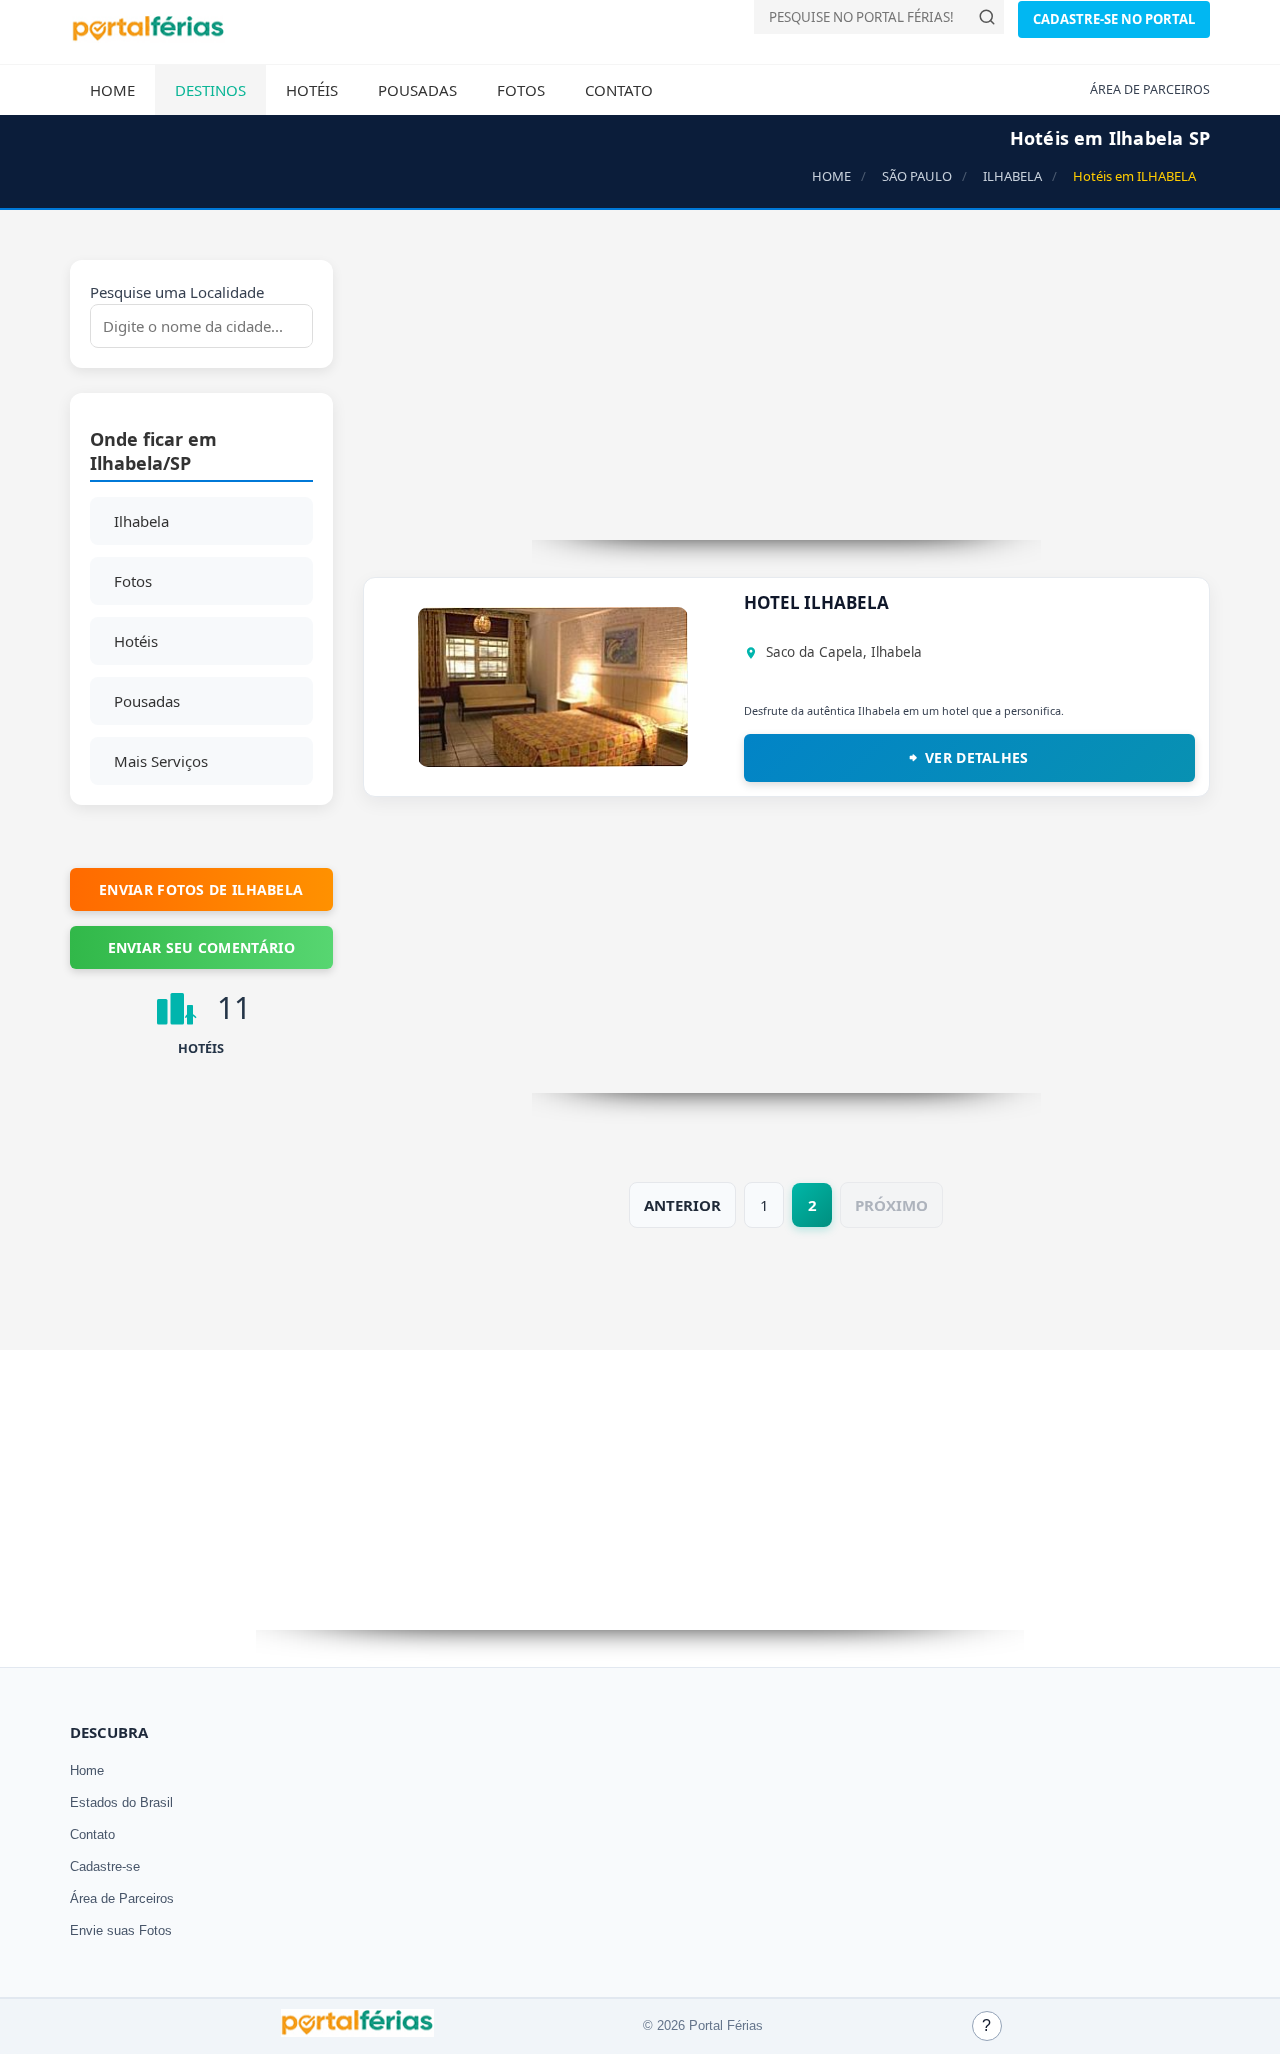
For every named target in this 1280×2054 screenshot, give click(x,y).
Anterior (682, 1205)
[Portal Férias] (148, 37)
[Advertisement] (787, 400)
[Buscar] (987, 17)
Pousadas (417, 90)
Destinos (210, 90)
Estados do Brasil (121, 1802)
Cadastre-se (105, 1866)
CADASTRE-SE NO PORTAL (1114, 19)
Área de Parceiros (122, 1898)
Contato (619, 90)
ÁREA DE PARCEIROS (1150, 89)
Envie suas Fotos (121, 1930)
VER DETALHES (977, 757)
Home (112, 90)
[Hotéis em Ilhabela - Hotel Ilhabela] (553, 761)
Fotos (521, 90)
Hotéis (312, 90)
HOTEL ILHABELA (816, 602)
